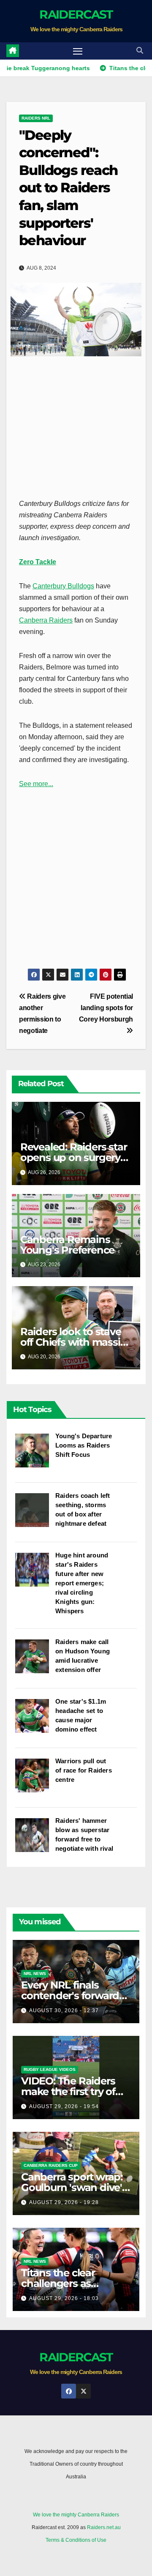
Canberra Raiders (46, 620)
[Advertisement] (76, 426)
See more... (36, 784)
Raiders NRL (36, 118)
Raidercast (76, 14)
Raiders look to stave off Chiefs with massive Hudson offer (76, 1342)
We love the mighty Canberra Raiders (76, 2515)
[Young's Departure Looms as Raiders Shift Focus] (35, 1455)
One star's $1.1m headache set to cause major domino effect (81, 1715)
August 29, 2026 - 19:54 (64, 2106)
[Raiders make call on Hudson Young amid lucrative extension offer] (35, 1661)
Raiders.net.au (104, 2527)
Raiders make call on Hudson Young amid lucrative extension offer (83, 1656)
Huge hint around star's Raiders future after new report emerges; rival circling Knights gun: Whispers (82, 1583)
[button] (140, 51)
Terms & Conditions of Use (76, 2540)
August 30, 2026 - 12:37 (64, 2011)
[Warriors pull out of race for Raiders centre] (35, 1780)
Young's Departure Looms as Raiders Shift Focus (84, 1445)
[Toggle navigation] (78, 51)
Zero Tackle (38, 562)
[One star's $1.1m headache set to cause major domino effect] (35, 1720)
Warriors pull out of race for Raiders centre (84, 1770)
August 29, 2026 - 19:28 (64, 2202)
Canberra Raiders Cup (51, 2165)
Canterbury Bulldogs (63, 586)
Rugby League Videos (50, 2069)
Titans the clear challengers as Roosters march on (67, 2283)
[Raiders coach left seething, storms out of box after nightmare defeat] (35, 1514)
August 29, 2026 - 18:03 (64, 2298)
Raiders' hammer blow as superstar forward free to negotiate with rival (84, 1834)
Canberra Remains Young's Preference (67, 1245)
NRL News (35, 1974)
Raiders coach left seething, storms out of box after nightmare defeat (83, 1509)
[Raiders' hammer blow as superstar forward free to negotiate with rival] (35, 1839)
